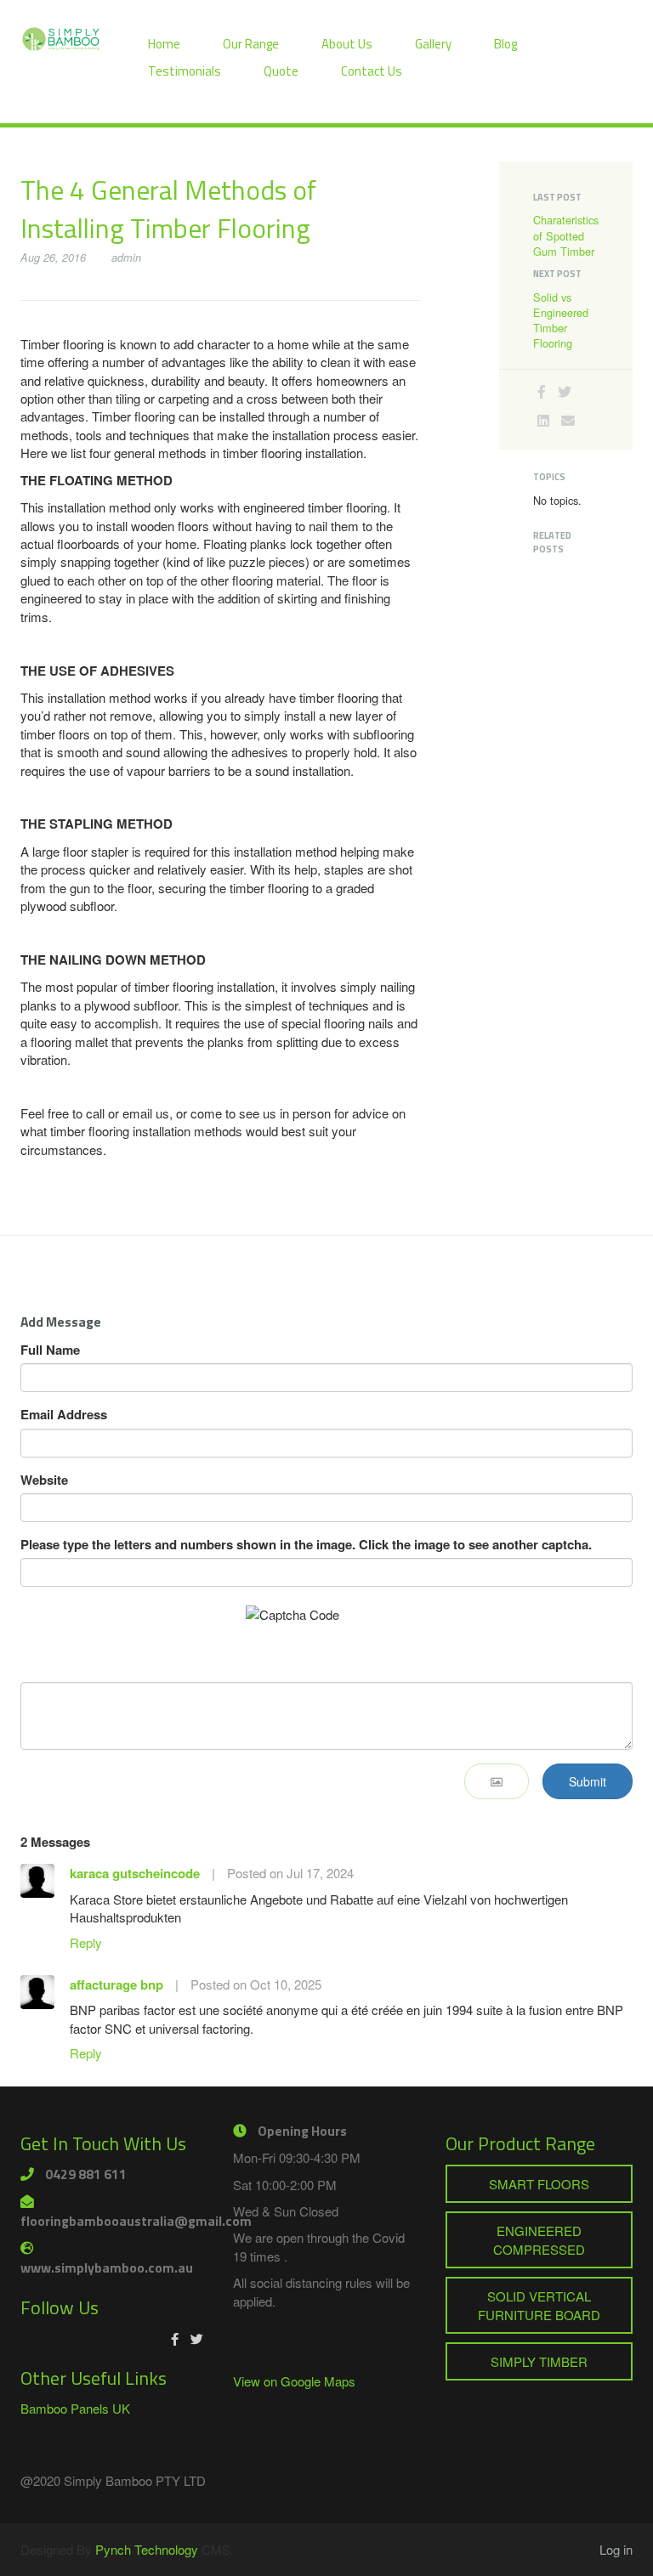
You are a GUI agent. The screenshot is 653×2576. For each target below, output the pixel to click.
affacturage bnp (116, 1984)
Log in (616, 2549)
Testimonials (185, 71)
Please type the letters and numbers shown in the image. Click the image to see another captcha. (306, 1545)
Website (44, 1480)
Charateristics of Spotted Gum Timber (566, 235)
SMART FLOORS (539, 2184)
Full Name (50, 1350)
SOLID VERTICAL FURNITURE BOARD (539, 2305)
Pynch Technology (147, 2549)
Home (164, 44)
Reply (86, 1942)
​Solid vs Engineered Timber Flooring (561, 320)
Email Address (64, 1415)
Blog (505, 44)
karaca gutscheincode (135, 1873)
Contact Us (372, 71)
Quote (281, 71)
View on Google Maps (294, 2381)
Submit (588, 1781)
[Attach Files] (497, 1781)
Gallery (433, 44)
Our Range (251, 44)
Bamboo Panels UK (75, 2408)
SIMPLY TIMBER (539, 2361)
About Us (347, 44)
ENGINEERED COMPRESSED (539, 2239)
